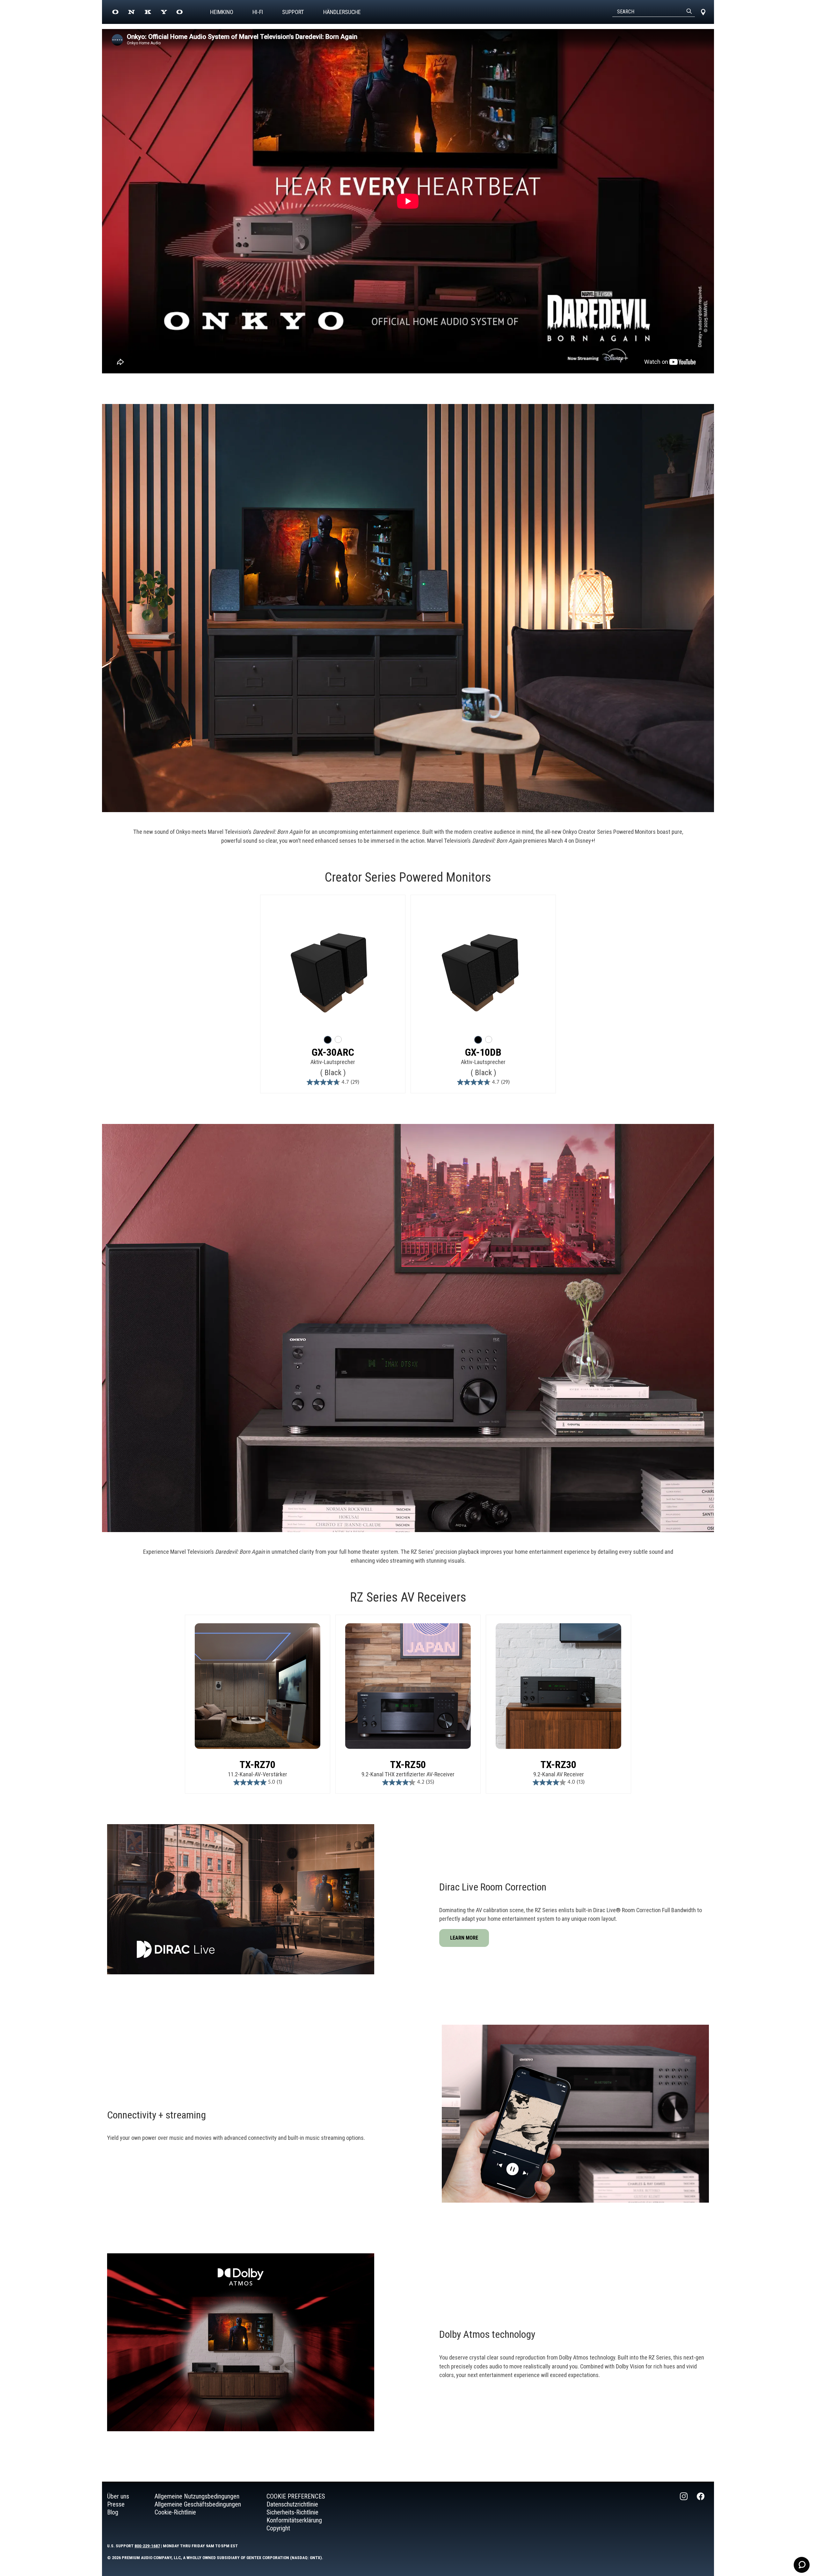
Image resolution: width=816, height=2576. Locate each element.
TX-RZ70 (258, 1765)
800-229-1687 (147, 2546)
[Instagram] (684, 2512)
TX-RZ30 (558, 1765)
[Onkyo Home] (147, 12)
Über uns (118, 2496)
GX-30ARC (333, 1052)
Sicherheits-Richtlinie (292, 2512)
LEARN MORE (464, 1938)
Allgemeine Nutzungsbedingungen (197, 2496)
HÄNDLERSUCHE (342, 12)
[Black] (328, 1040)
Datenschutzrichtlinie (292, 2504)
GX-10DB (483, 1052)
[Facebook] (701, 2512)
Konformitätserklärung (294, 2520)
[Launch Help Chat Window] (802, 2565)
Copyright (278, 2528)
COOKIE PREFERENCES (296, 2496)
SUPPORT (293, 12)
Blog (113, 2512)
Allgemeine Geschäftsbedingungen (198, 2504)
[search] (689, 12)
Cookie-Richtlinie (175, 2512)
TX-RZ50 (408, 1765)
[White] (338, 1039)
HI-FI (258, 12)
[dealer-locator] (703, 12)
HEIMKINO (222, 12)
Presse (116, 2504)
